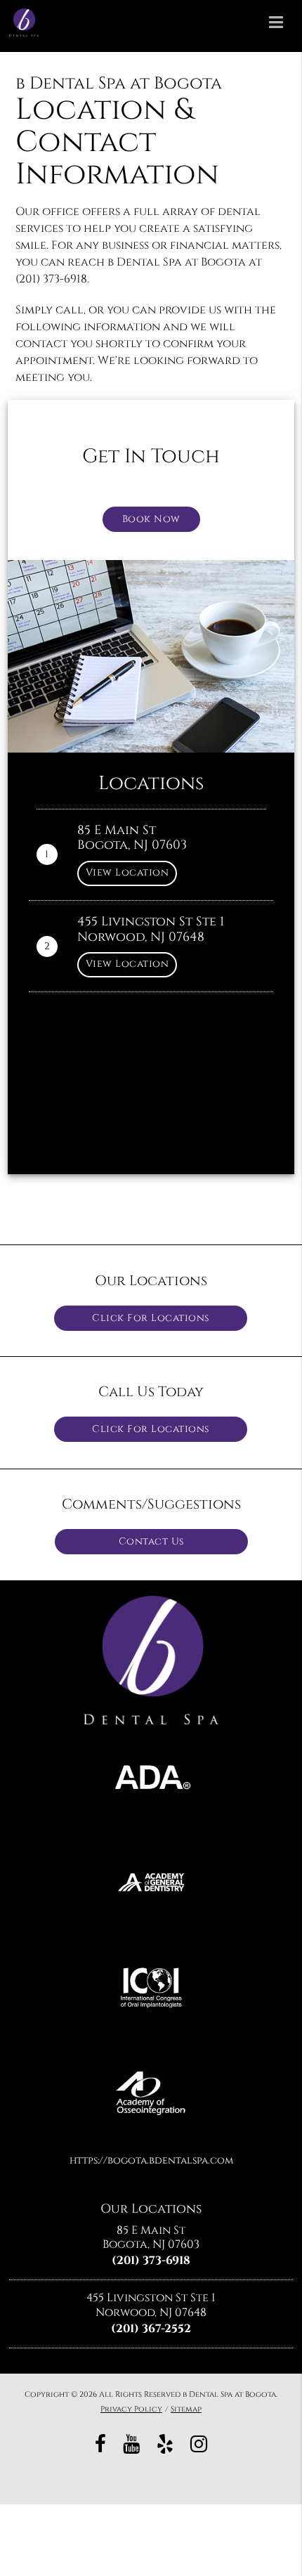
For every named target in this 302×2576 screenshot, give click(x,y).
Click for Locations (151, 1318)
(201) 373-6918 (151, 2260)
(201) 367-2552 (151, 2329)
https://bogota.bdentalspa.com (151, 2160)
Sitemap (186, 2409)
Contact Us (151, 1541)
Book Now (151, 519)
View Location (127, 872)
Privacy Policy (131, 2409)
